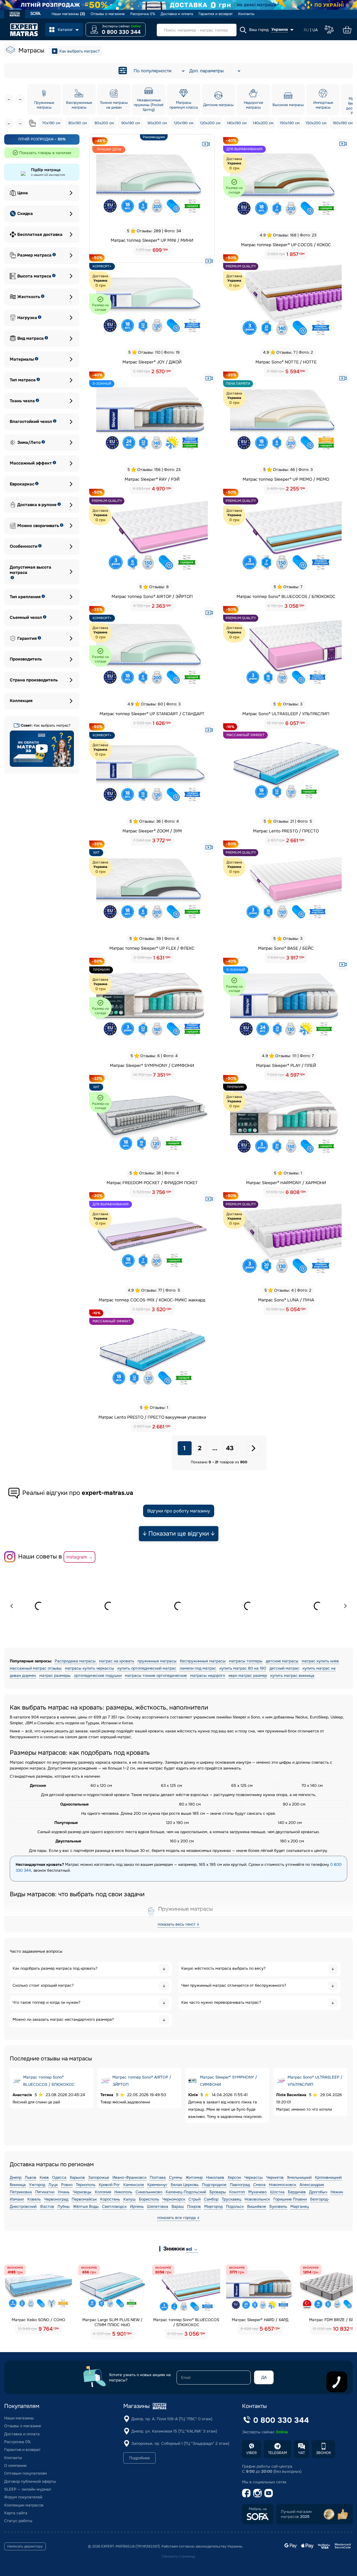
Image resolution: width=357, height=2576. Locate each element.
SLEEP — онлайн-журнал (28, 2489)
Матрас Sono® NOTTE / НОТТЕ (286, 362)
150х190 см (290, 123)
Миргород (213, 2206)
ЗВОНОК (324, 2453)
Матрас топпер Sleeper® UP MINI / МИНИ (152, 240)
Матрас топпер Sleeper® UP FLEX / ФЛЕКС (152, 948)
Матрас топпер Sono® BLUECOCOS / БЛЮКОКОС (286, 597)
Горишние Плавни (290, 2199)
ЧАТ (301, 2453)
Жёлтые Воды (86, 2206)
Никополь (123, 2192)
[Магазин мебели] (36, 14)
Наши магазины (68, 14)
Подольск (235, 2206)
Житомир (194, 2177)
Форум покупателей (23, 2497)
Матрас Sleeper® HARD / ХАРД (260, 2320)
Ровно (67, 2185)
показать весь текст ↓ (178, 1924)
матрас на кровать (117, 1661)
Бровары (218, 2192)
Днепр (16, 2177)
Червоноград (56, 2199)
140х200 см (263, 123)
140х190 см (237, 123)
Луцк (53, 2185)
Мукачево (257, 2192)
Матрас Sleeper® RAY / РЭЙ (152, 479)
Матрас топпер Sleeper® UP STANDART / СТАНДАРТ (152, 714)
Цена (23, 193)
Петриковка (21, 2192)
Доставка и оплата (177, 14)
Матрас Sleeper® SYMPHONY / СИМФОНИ (152, 1066)
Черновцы (82, 2192)
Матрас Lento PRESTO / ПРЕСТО (286, 831)
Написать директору (25, 2546)
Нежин (337, 2192)
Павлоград (240, 2185)
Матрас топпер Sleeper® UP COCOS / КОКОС (286, 245)
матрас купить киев (320, 1661)
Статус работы (18, 2521)
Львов (31, 2177)
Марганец (300, 2206)
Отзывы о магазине (108, 14)
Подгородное (214, 2185)
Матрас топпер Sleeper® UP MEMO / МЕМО (286, 479)
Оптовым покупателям (26, 2473)
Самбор (211, 2199)
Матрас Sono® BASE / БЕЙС (286, 948)
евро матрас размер (248, 1675)
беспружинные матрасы (203, 1661)
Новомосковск (283, 2185)
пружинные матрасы (157, 1661)
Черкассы (254, 2177)
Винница (18, 2185)
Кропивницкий (328, 2177)
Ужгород (37, 2185)
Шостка (277, 2192)
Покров (194, 2206)
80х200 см (104, 123)
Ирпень (137, 2206)
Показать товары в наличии (45, 153)
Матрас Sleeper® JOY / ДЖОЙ (152, 362)
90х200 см (157, 123)
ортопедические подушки (98, 1675)
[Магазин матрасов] (15, 15)
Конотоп (237, 2192)
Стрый (195, 2199)
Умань (64, 2192)
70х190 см (51, 123)
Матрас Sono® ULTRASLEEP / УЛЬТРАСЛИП (286, 714)
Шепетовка (158, 2206)
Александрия (312, 2185)
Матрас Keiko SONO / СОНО (38, 2320)
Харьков (77, 2177)
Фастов (47, 2206)
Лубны (64, 2206)
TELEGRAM (278, 2453)
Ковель (34, 2199)
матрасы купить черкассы (90, 1668)
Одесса (59, 2177)
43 (230, 1448)
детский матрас (284, 1668)
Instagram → (79, 1557)
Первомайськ (84, 2199)
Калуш (129, 2199)
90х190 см (131, 123)
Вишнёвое (257, 2206)
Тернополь (86, 2185)
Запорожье (99, 2177)
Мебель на (258, 2509)
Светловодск (114, 2206)
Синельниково (149, 2192)
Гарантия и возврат (216, 14)
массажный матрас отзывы (36, 1668)
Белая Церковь (185, 2185)
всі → (192, 2249)
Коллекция (21, 701)
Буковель (278, 2206)
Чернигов (275, 2177)
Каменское (134, 2185)
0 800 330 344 (121, 32)
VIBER (252, 2453)
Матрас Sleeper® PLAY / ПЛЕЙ (286, 1066)
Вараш (178, 2206)
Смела (259, 2185)
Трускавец (231, 2199)
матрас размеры (55, 1675)
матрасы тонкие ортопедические (156, 1675)
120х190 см (184, 123)
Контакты (246, 14)
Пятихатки (45, 2192)
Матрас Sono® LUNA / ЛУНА (286, 1300)
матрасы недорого (208, 1675)
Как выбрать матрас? (79, 51)
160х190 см (343, 123)
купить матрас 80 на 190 (243, 1668)
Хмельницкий (299, 2177)
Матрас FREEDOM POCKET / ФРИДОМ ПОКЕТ (152, 1183)
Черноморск (174, 2199)
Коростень (110, 2199)
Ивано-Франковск (129, 2177)
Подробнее (139, 2458)
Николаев (215, 2177)
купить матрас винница (292, 1675)
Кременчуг (157, 2185)
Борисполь (149, 2199)
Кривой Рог (109, 2185)
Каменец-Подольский (186, 2192)
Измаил (17, 2199)
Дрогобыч (318, 2192)
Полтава (158, 2177)
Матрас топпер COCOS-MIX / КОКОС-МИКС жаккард (152, 1300)
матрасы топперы (246, 1661)
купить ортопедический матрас (147, 1668)
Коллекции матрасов (24, 2505)
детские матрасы (282, 1661)
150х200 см (316, 123)
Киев (44, 2177)
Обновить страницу (178, 2556)
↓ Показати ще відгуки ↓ (179, 1534)
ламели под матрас (198, 1668)
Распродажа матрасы (76, 1661)
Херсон (234, 2177)
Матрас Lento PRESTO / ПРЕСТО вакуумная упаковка (152, 1417)
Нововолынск (257, 2199)
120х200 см (210, 123)
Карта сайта (16, 2513)
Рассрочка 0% (143, 14)
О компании (15, 2465)
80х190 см (78, 123)
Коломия (103, 2192)
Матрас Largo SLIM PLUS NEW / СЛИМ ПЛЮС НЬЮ (112, 2322)
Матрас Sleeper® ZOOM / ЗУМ (152, 831)
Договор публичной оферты (30, 2481)
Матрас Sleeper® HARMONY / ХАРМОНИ (286, 1183)
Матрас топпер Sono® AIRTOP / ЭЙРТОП (152, 597)
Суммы (176, 2177)
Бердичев (297, 2192)
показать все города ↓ (178, 2218)
